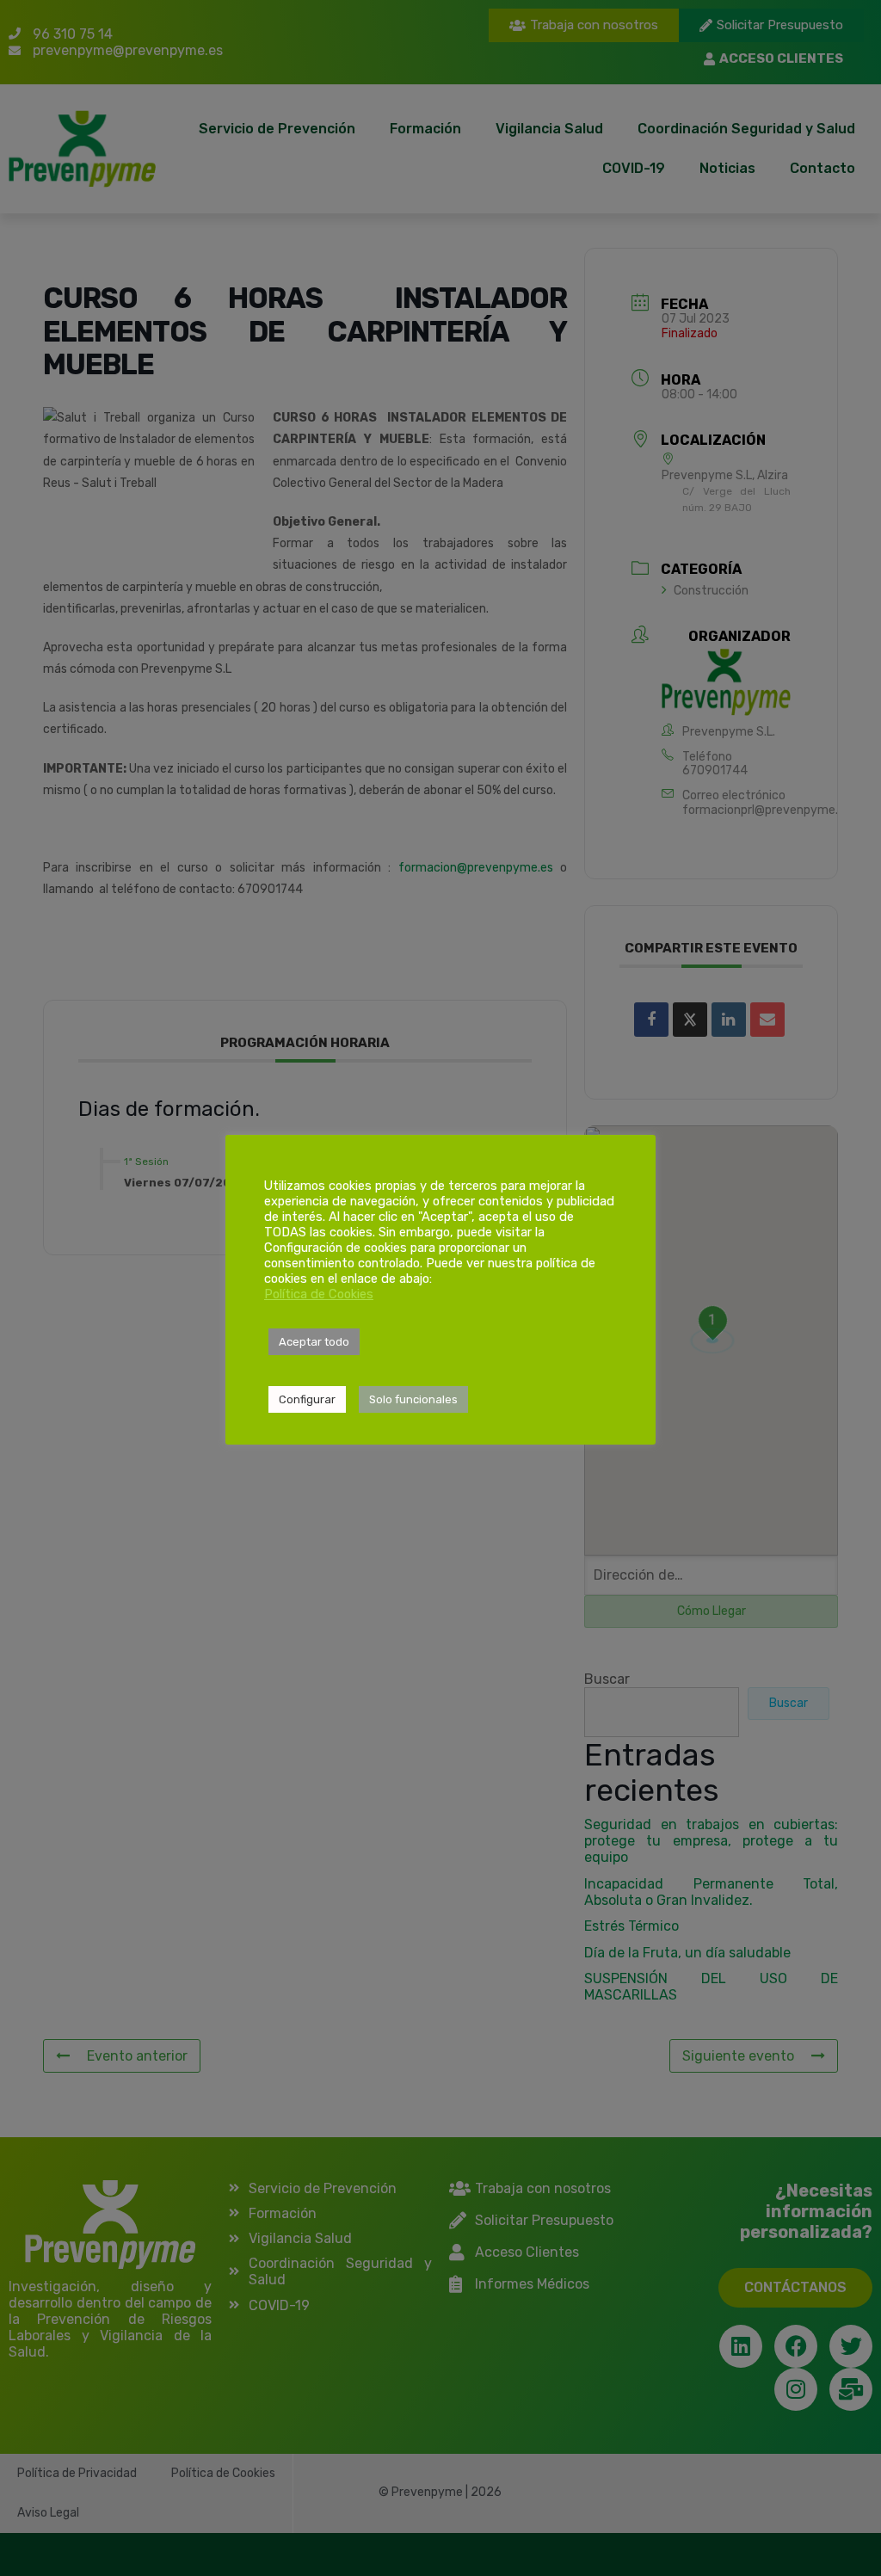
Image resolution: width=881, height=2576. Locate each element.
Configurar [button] (307, 1399)
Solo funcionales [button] (413, 1399)
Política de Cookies (319, 1294)
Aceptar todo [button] (314, 1342)
